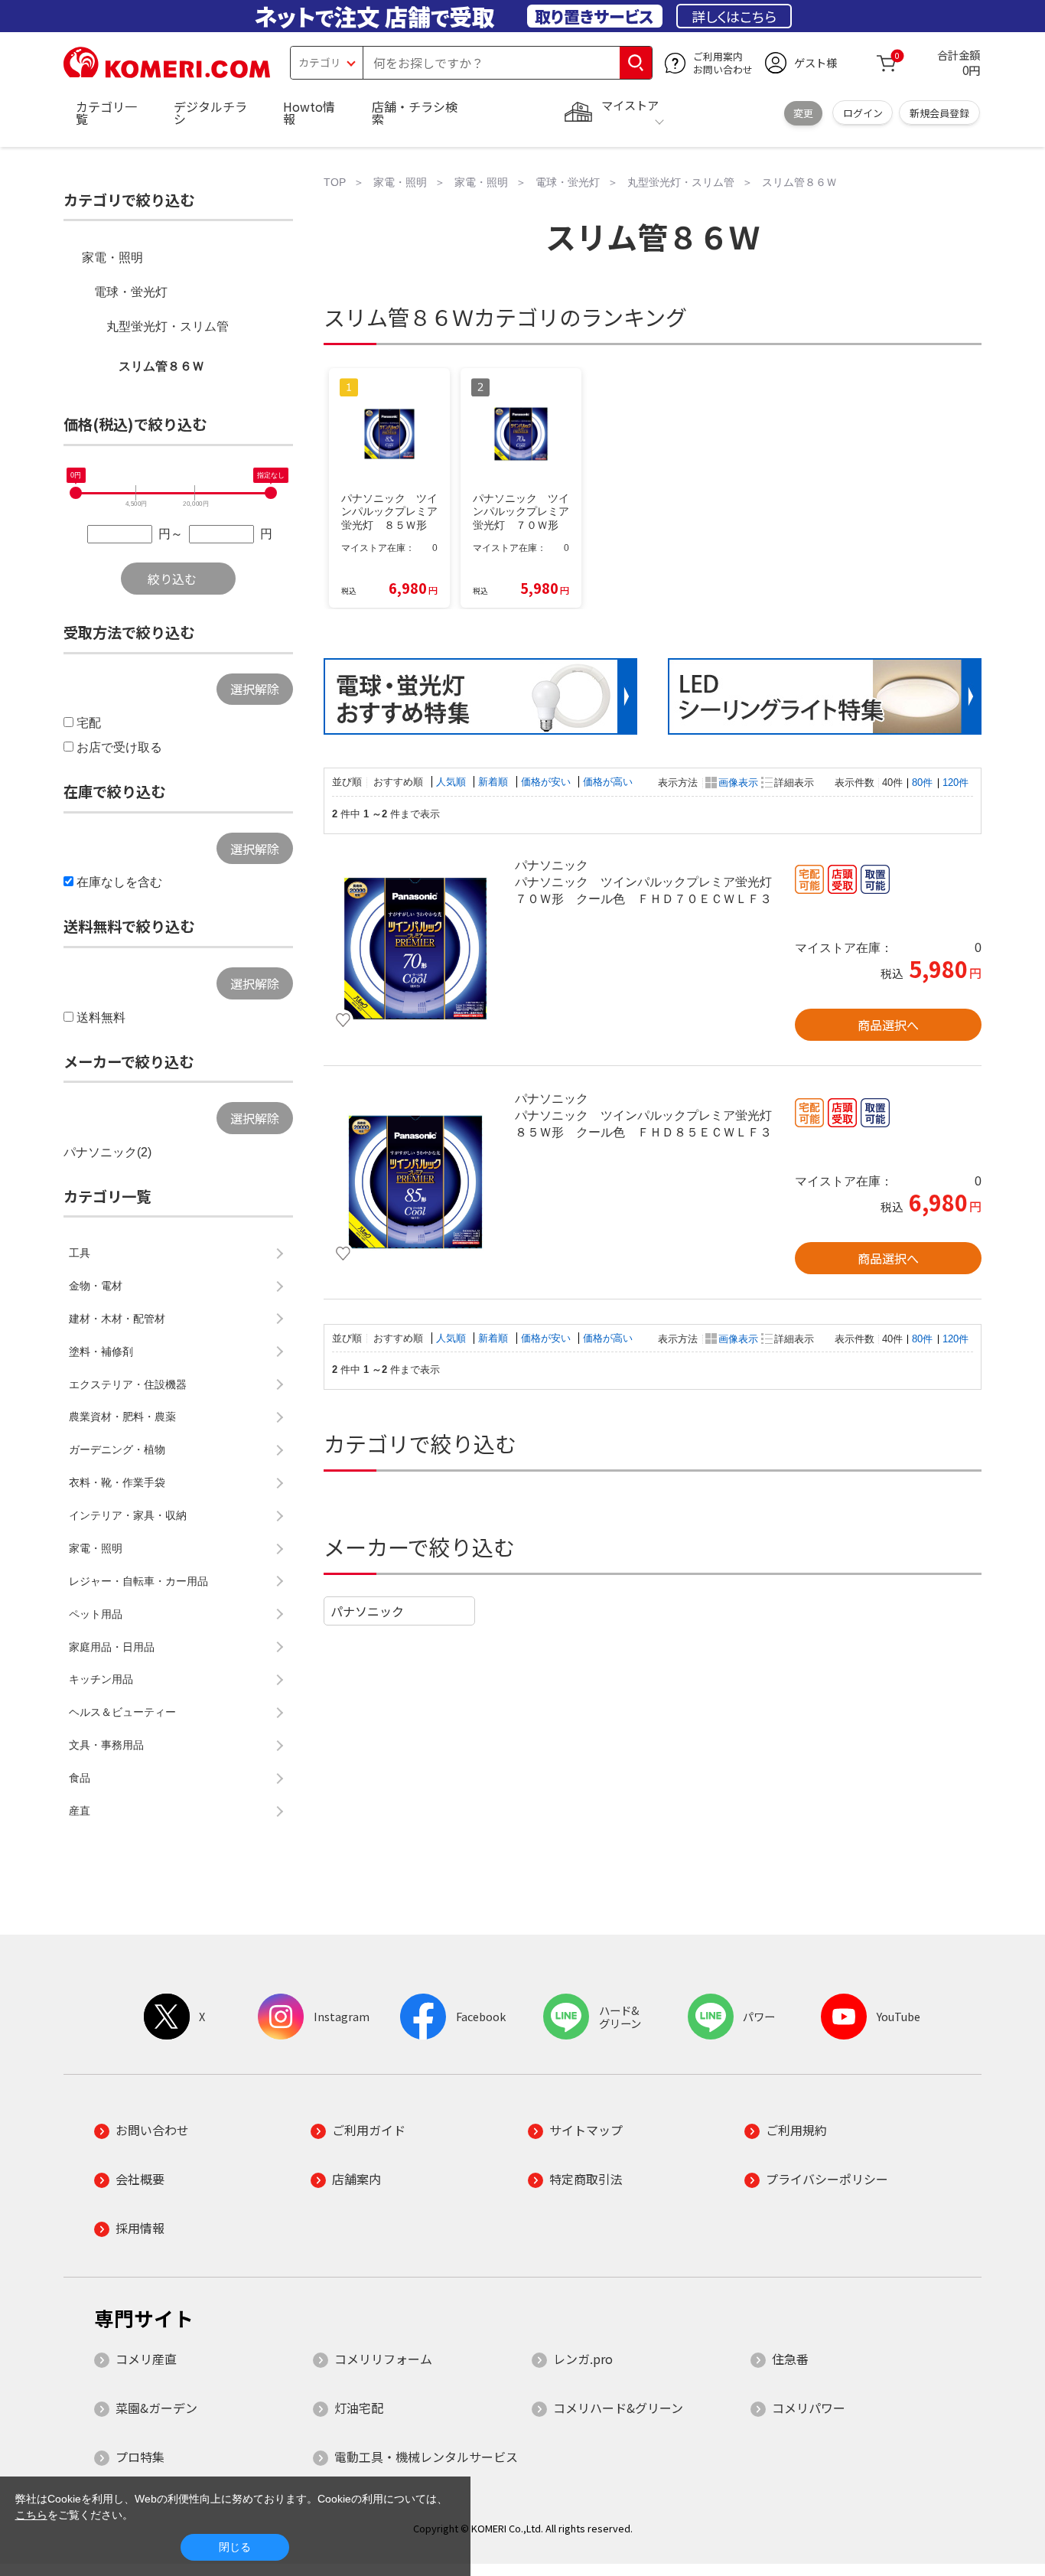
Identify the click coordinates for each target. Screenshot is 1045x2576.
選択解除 (255, 689)
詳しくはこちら (734, 16)
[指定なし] (271, 493)
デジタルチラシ (210, 112)
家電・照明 (112, 258)
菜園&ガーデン (156, 2408)
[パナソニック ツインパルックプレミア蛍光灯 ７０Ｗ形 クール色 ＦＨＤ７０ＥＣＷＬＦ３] (415, 949)
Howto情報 (309, 112)
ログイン (863, 113)
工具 (80, 1253)
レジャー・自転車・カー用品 (138, 1581)
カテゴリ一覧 (106, 112)
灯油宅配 (359, 2408)
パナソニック (367, 1611)
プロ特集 (140, 2457)
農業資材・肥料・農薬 (122, 1417)
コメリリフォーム (383, 2359)
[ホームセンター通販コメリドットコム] (167, 73)
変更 (803, 113)
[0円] (76, 493)
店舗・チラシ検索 (415, 112)
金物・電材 (96, 1286)
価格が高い (608, 782)
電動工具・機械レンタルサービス (426, 2457)
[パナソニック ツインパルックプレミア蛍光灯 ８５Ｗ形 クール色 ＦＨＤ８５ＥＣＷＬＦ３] (415, 1182)
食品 (80, 1778)
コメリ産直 (146, 2359)
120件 (955, 783)
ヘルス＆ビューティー (122, 1712)
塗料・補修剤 (101, 1352)
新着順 (495, 782)
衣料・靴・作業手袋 (117, 1482)
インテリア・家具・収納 (128, 1515)
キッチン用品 (101, 1679)
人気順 (453, 782)
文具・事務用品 (106, 1745)
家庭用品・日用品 (112, 1647)
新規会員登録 (939, 113)
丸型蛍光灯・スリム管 (168, 326)
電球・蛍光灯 (131, 292)
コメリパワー (809, 2408)
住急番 (790, 2359)
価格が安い (547, 782)
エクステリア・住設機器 (128, 1384)
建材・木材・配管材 (117, 1319)
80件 (922, 783)
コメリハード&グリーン (618, 2408)
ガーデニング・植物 (117, 1449)
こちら (31, 2515)
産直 (80, 1811)
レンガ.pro (583, 2359)
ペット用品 (96, 1614)
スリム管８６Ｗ (161, 366)
